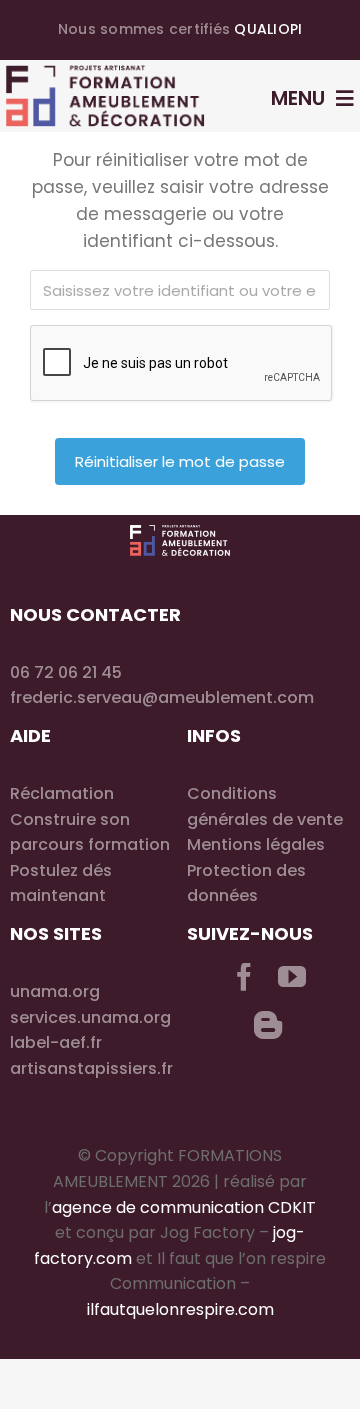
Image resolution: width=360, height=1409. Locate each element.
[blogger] (268, 1025)
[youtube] (292, 977)
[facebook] (244, 977)
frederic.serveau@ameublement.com (162, 697)
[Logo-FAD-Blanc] (180, 532)
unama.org (55, 991)
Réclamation (62, 793)
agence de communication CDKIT (184, 1207)
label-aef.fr (56, 1042)
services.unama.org (90, 1017)
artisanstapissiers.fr (91, 1068)
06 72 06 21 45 (66, 672)
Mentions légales (256, 844)
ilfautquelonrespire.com (180, 1309)
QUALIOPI (268, 29)
